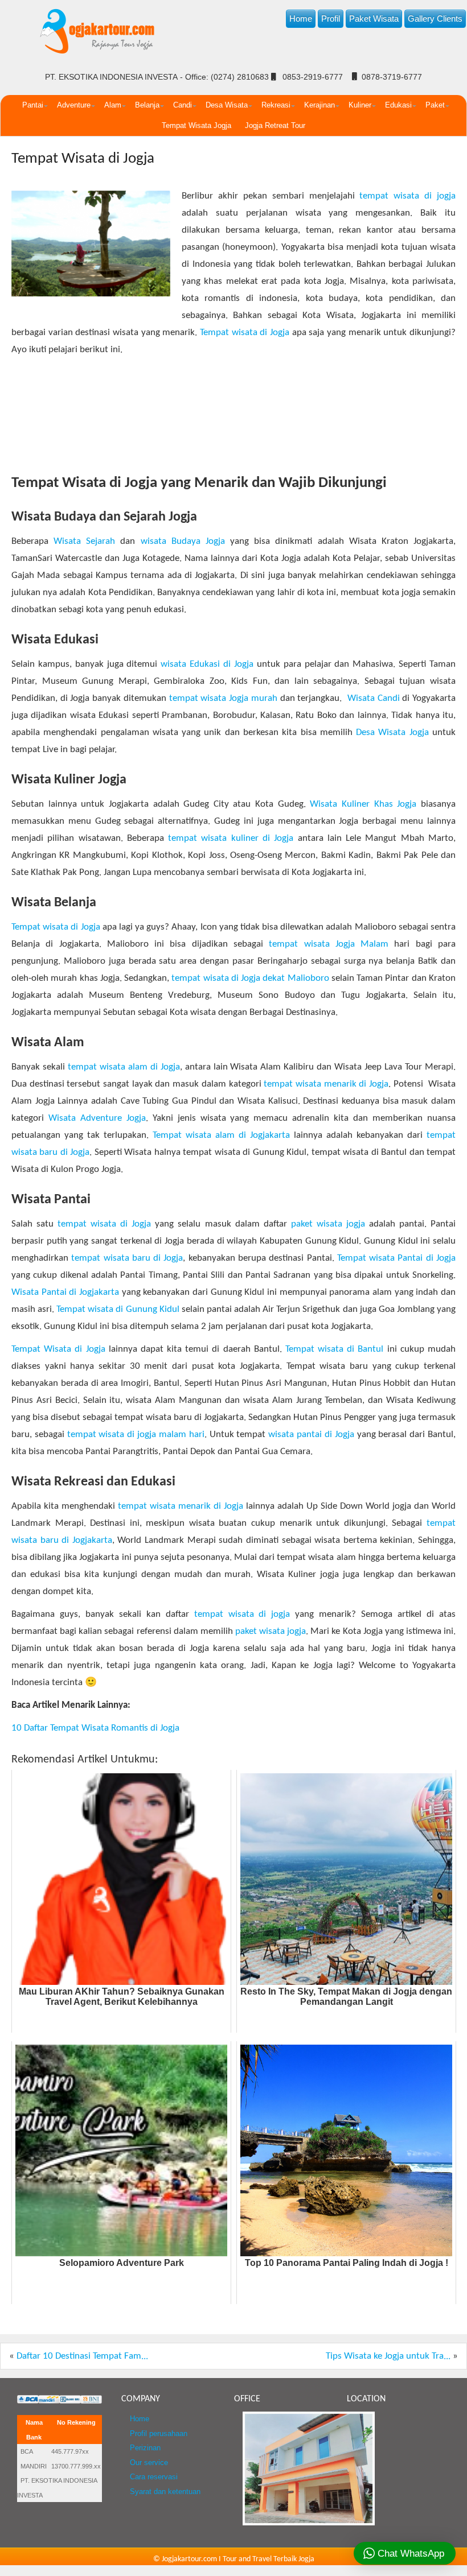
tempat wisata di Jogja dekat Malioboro (250, 978)
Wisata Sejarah (84, 541)
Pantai (33, 105)
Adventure (74, 105)
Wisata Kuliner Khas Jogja (363, 804)
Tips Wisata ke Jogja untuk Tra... (388, 2356)
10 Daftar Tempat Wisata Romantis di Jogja (95, 1728)
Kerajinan (319, 105)
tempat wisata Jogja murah (223, 698)
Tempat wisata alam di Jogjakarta (221, 1135)
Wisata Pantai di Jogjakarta (65, 1292)
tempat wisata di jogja (405, 196)
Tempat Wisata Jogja (196, 125)
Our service (149, 2463)
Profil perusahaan (159, 2434)
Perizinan (145, 2448)
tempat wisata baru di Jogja (127, 1258)
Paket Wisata (374, 18)
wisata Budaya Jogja (183, 541)
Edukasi (398, 105)
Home (301, 18)
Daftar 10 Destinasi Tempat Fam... (82, 2356)
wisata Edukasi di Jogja (207, 664)
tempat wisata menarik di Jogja (326, 1084)
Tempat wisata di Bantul (335, 1349)
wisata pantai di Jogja (311, 1434)
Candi (183, 105)
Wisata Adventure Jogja (97, 1118)
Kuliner (360, 105)
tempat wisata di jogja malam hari (136, 1434)
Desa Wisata (227, 105)
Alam (113, 105)
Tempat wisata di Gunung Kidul (118, 1309)
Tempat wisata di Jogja (245, 333)
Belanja (147, 105)
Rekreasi (276, 105)
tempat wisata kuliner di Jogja (231, 838)
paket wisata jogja (328, 1224)
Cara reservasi (154, 2477)
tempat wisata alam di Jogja (124, 1067)
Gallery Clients (435, 18)
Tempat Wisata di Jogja (83, 159)
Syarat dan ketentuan (165, 2492)
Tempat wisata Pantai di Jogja (395, 1258)
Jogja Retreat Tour (275, 125)
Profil (331, 18)
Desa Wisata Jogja (392, 732)
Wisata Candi (374, 698)
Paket (435, 105)
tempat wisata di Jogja (104, 1224)
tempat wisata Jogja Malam (329, 944)
